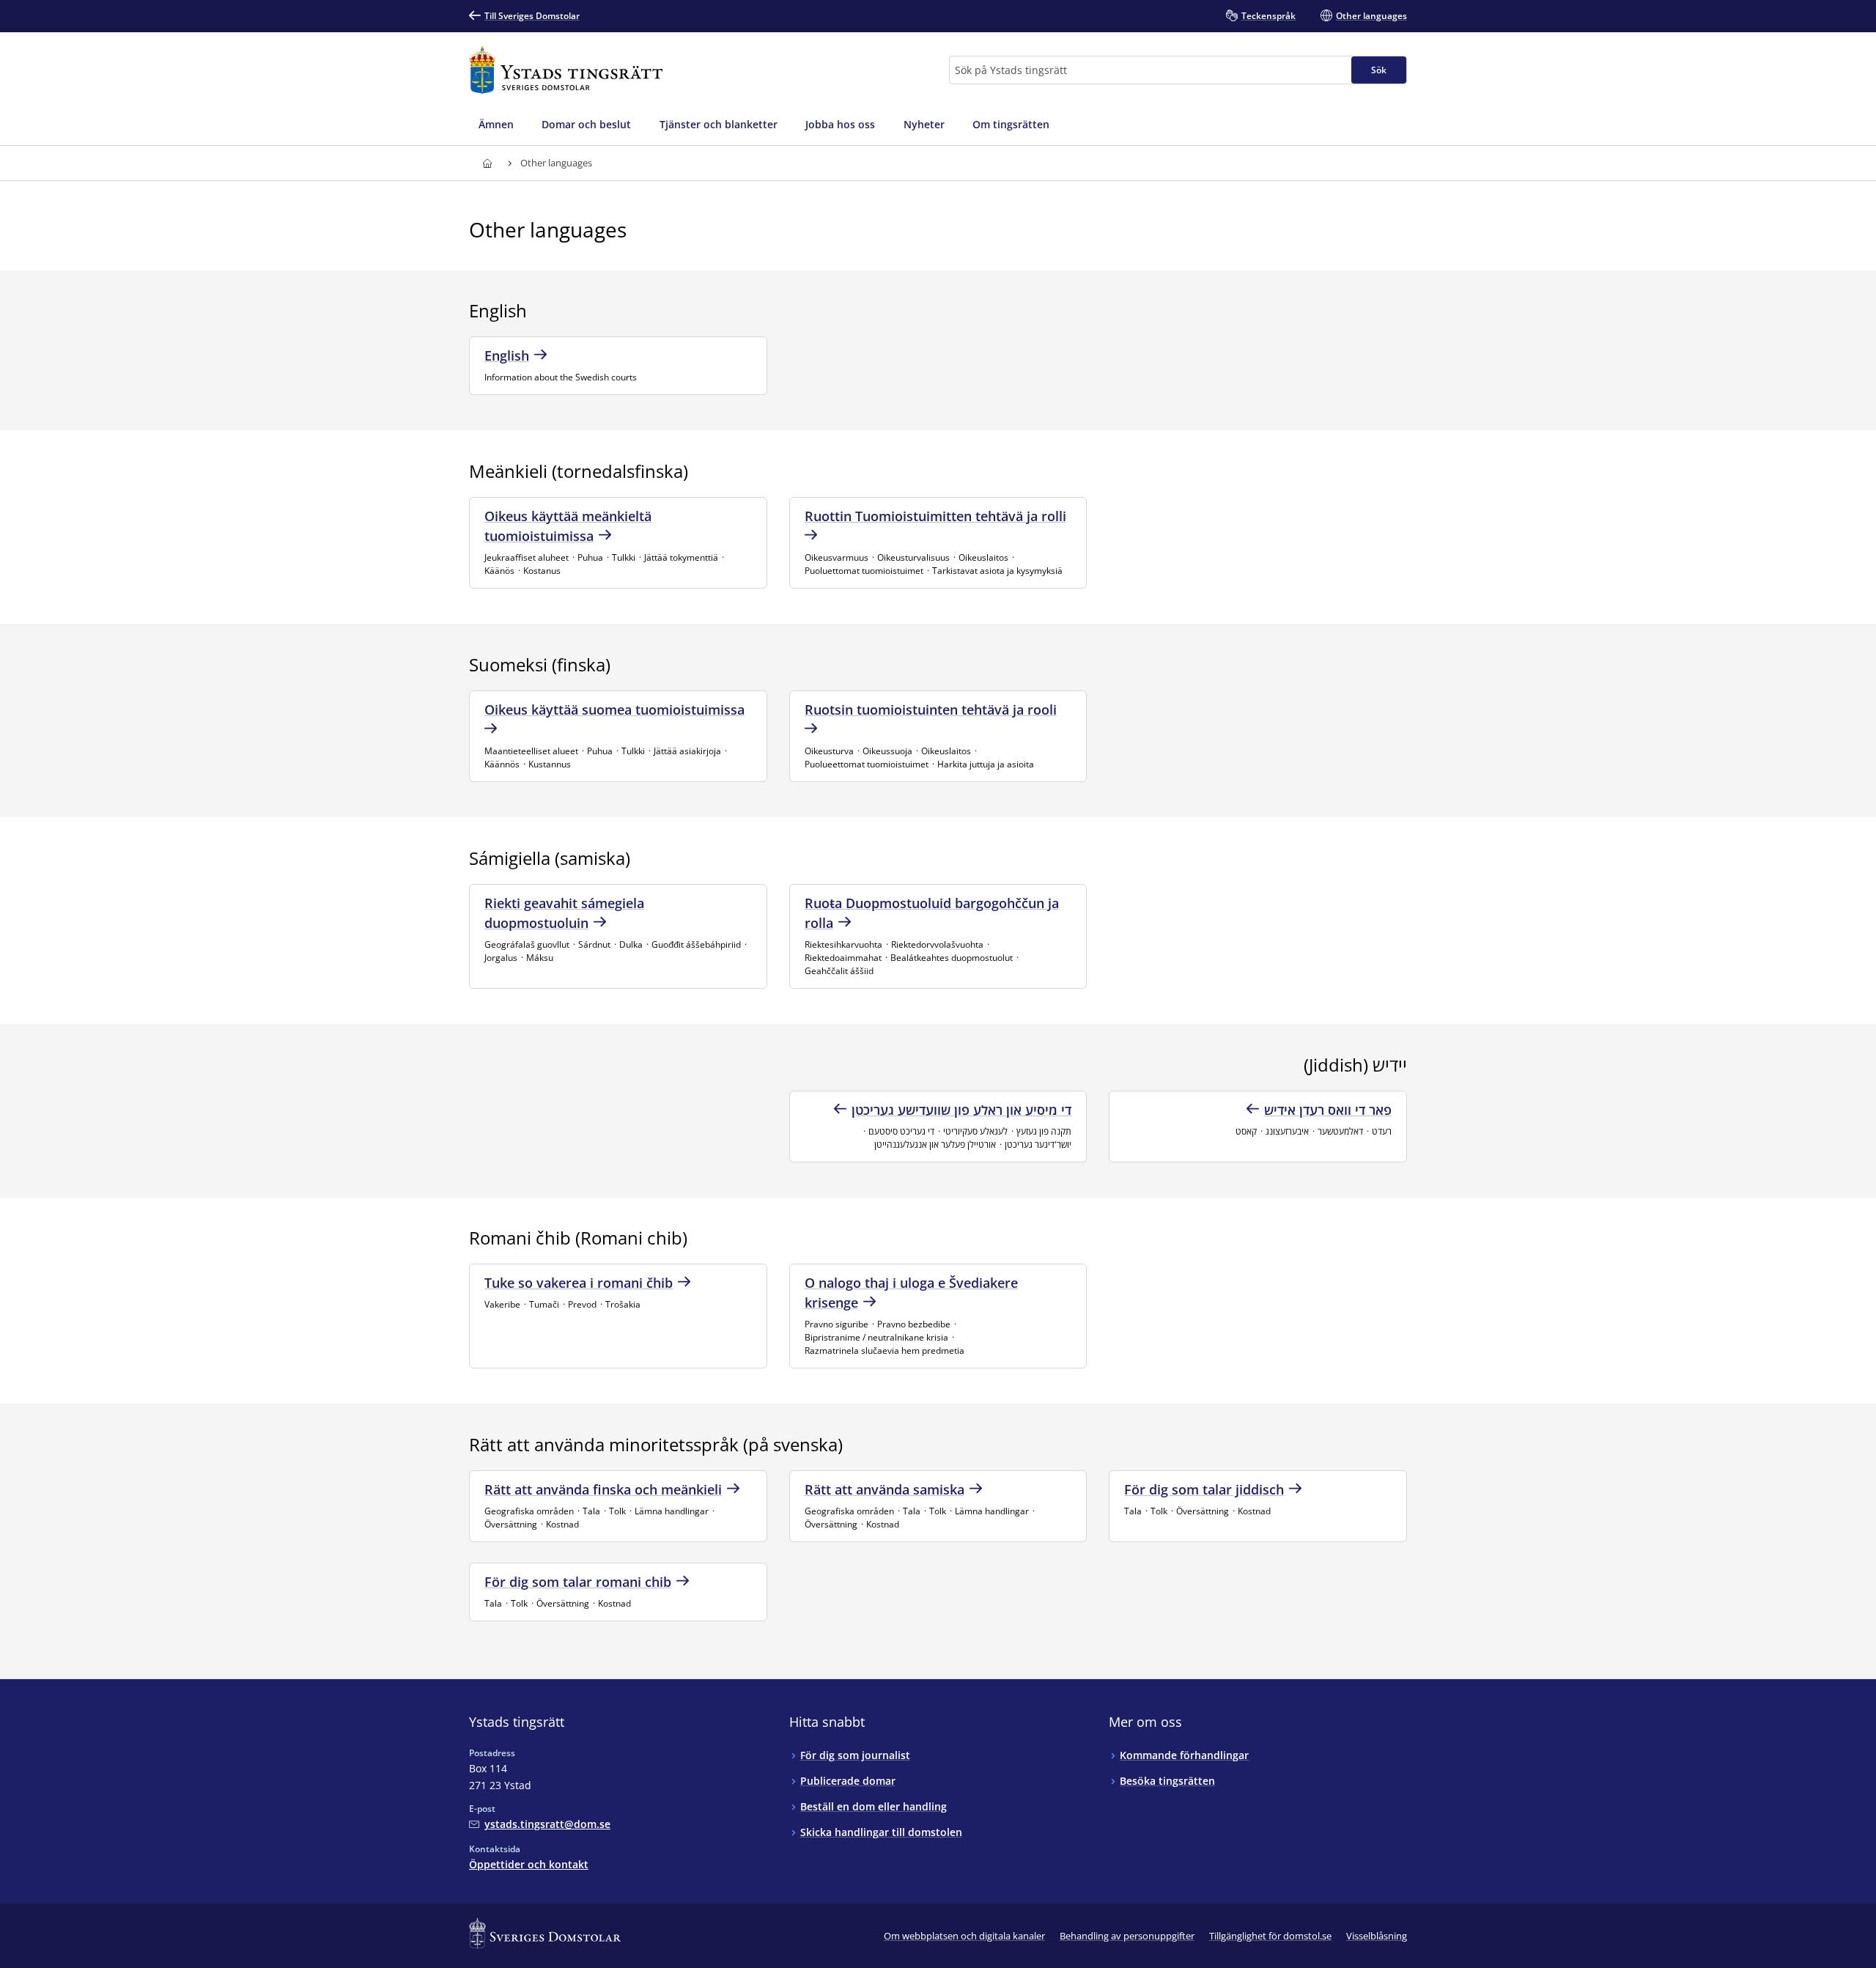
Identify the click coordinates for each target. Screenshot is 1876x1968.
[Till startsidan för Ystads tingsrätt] (566, 70)
